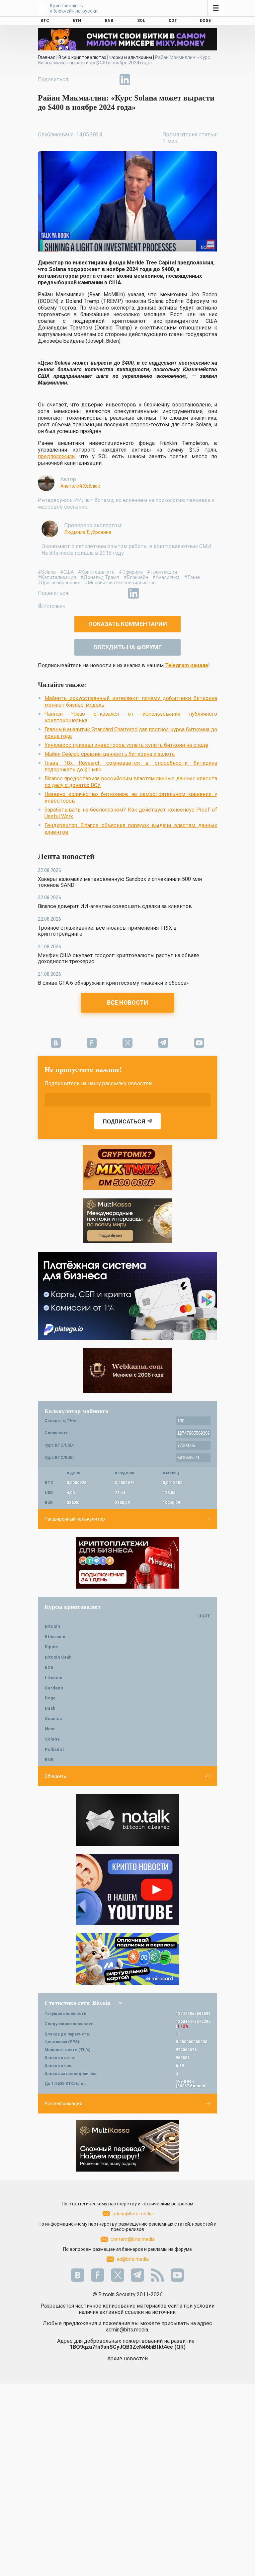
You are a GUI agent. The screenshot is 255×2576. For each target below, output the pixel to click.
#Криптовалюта (96, 572)
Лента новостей (66, 856)
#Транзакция (162, 572)
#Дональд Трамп (100, 577)
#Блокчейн (136, 577)
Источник (54, 606)
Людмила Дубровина (88, 532)
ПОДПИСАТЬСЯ (124, 1122)
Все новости (127, 1002)
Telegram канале (187, 665)
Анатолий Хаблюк (80, 486)
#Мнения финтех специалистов (120, 583)
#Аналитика (166, 577)
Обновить (55, 1776)
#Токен (192, 577)
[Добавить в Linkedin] (125, 80)
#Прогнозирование (59, 583)
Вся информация (63, 2104)
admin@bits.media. (127, 2330)
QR (180, 2347)
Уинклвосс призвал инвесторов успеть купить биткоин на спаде (126, 745)
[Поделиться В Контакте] (140, 80)
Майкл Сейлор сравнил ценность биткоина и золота (110, 754)
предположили (56, 456)
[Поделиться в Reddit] (155, 80)
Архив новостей (127, 2359)
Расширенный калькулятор (75, 1519)
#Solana (47, 572)
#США (67, 572)
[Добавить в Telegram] (110, 80)
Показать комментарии (128, 624)
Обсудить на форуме (127, 647)
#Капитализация (57, 577)
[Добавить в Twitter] (94, 80)
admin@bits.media (133, 2214)
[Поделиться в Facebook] (79, 80)
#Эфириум (131, 572)
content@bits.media (133, 2239)
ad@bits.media (133, 2259)
